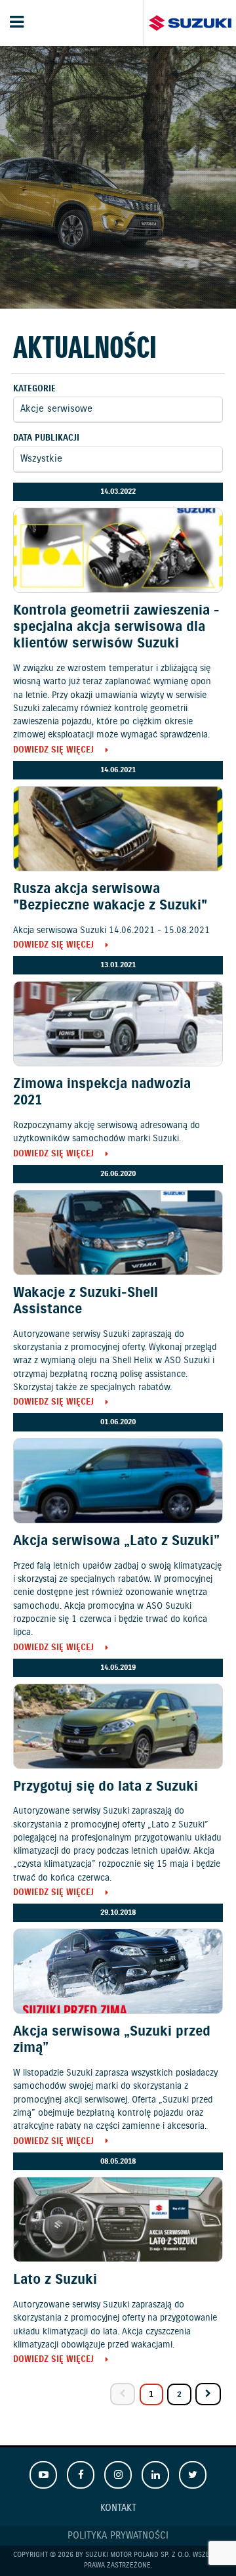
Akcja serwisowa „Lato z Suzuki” (116, 1541)
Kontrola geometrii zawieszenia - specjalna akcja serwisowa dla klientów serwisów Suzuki (116, 627)
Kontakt (118, 2508)
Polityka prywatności (118, 2536)
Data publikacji (46, 438)
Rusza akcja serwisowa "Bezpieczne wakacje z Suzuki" (110, 897)
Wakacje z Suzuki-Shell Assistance (86, 1301)
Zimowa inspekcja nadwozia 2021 (102, 1092)
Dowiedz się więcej (53, 751)
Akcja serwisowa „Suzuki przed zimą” (112, 2040)
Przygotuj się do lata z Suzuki (106, 1787)
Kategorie (34, 389)
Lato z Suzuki (55, 2280)
